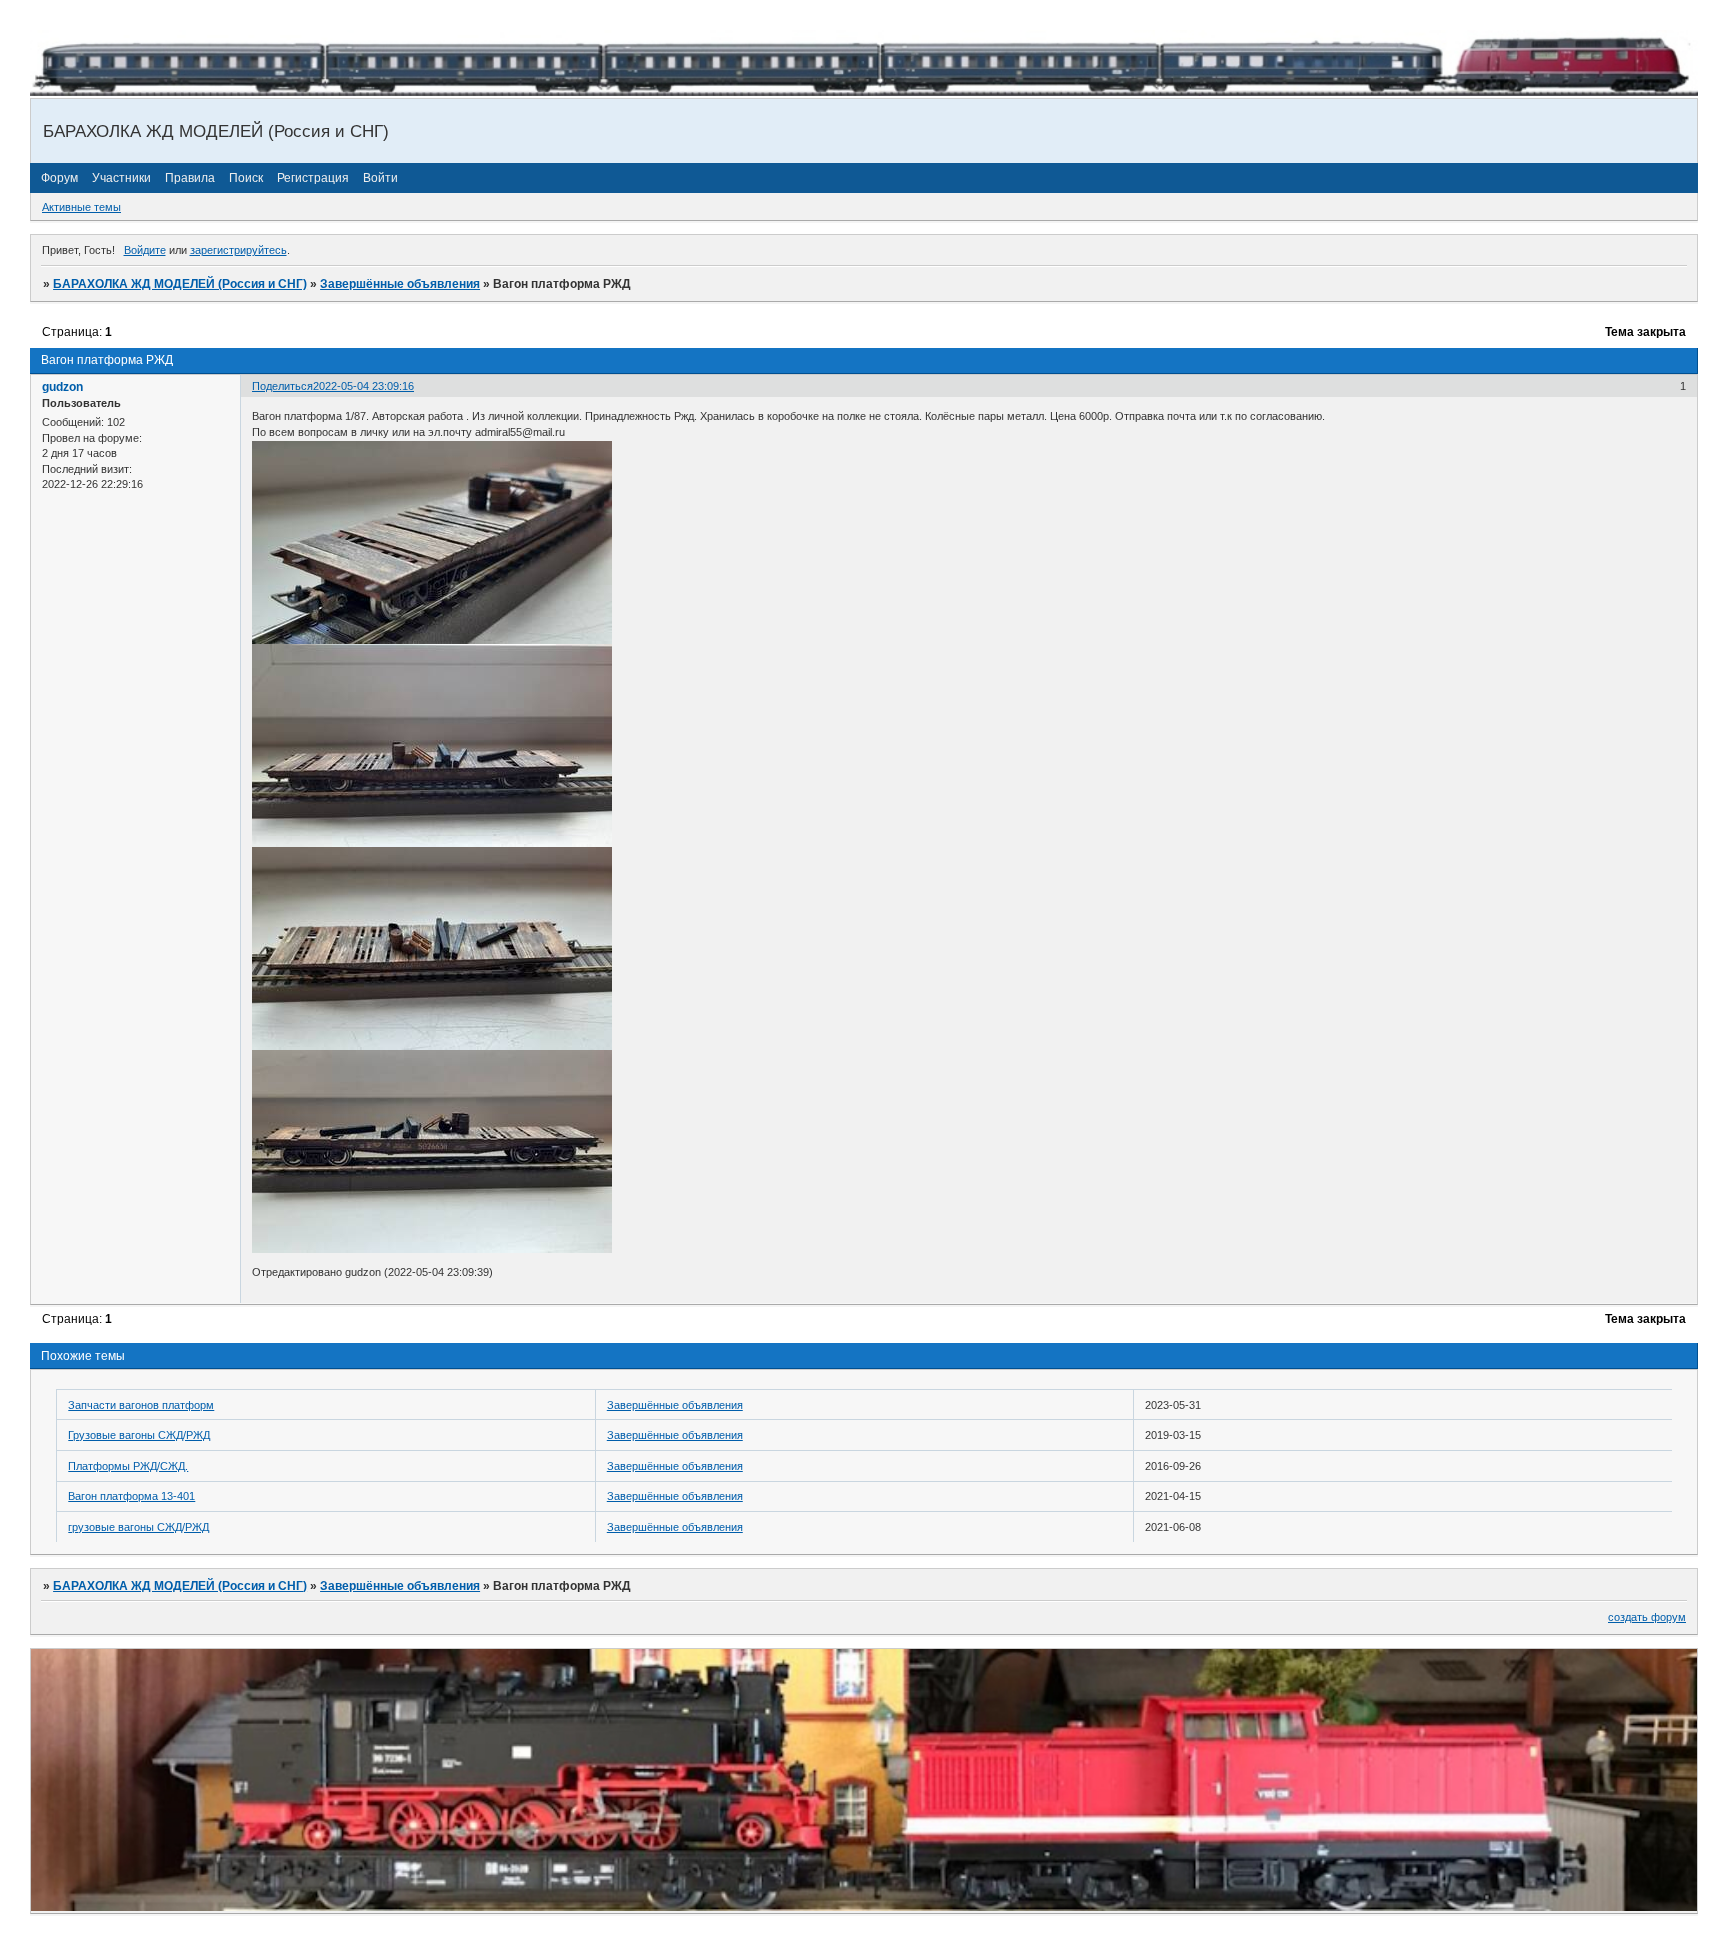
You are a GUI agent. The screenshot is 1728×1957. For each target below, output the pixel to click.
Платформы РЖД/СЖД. (128, 1466)
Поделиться (282, 386)
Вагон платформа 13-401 (131, 1496)
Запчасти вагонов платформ (141, 1405)
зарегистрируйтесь (238, 250)
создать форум (1647, 1617)
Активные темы (81, 207)
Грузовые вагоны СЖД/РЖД (139, 1435)
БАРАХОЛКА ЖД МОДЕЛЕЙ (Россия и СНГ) (180, 284)
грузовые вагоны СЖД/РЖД (138, 1527)
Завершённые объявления (400, 284)
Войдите (145, 250)
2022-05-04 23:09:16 (363, 386)
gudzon (62, 387)
